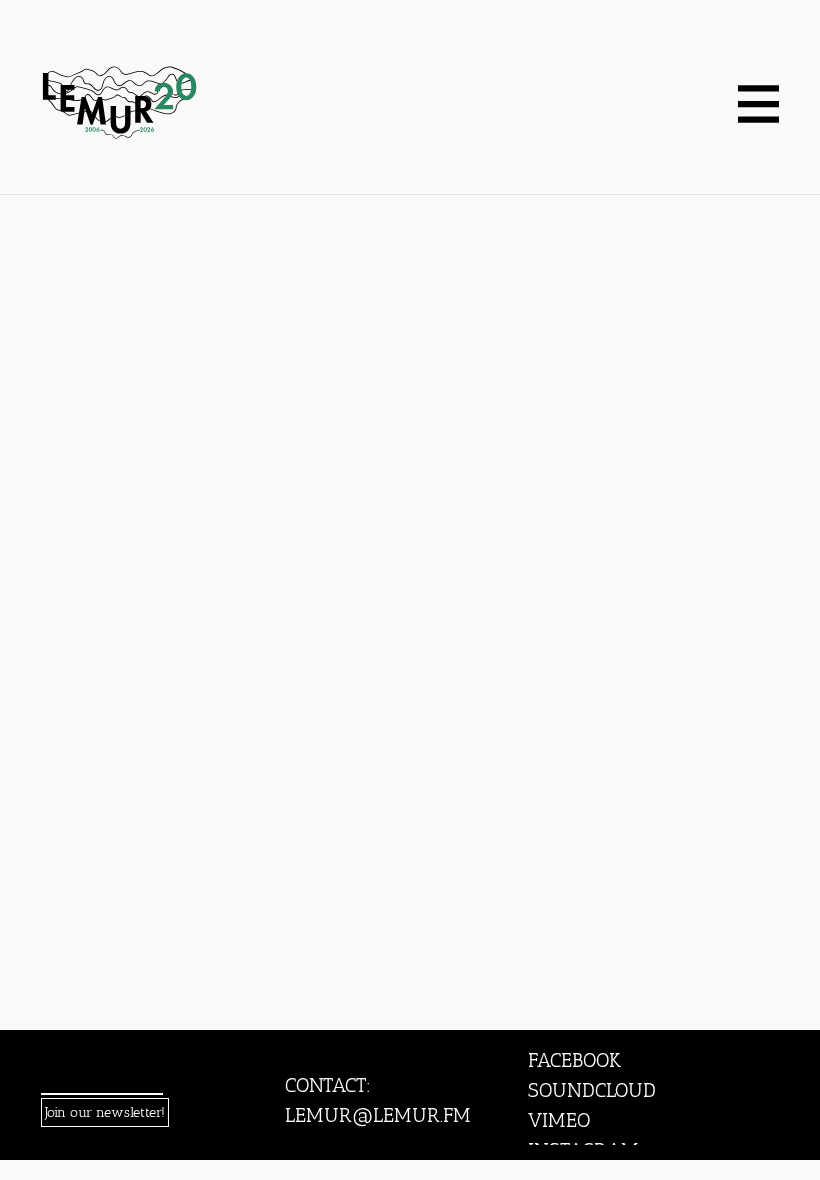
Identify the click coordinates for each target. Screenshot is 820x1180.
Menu (758, 105)
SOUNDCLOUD (592, 1090)
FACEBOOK (574, 1060)
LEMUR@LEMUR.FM (378, 1115)
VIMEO (559, 1120)
